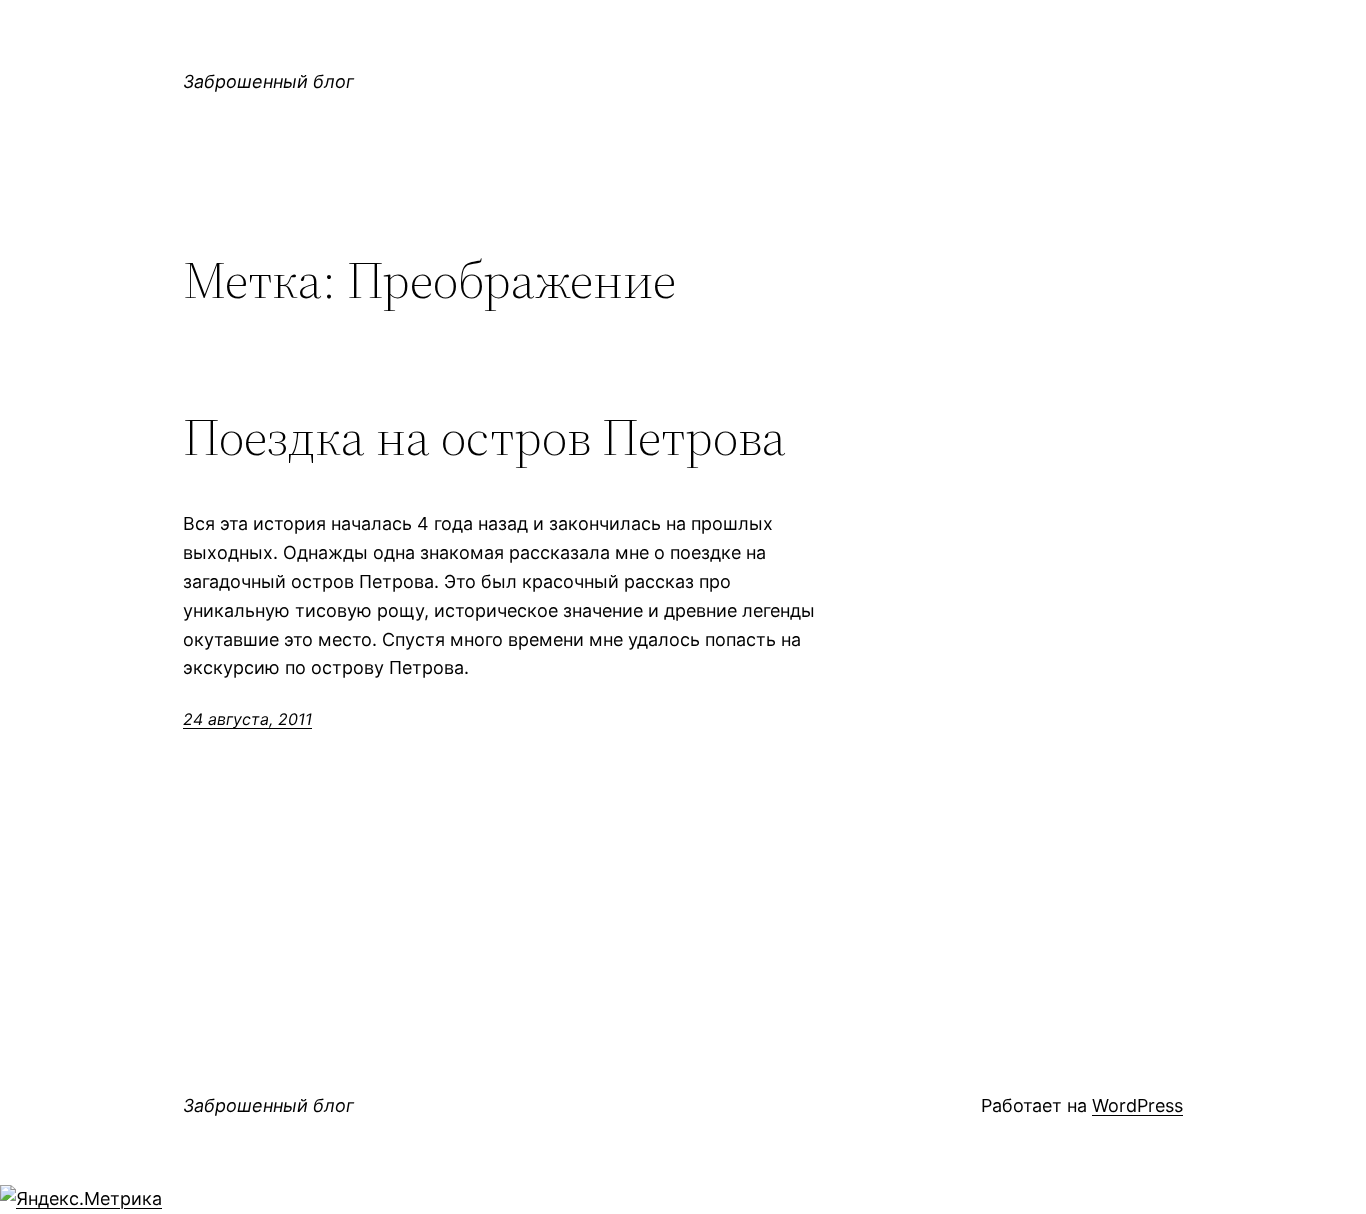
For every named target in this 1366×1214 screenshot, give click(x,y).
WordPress (1137, 1105)
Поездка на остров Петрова (484, 437)
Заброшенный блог (268, 81)
